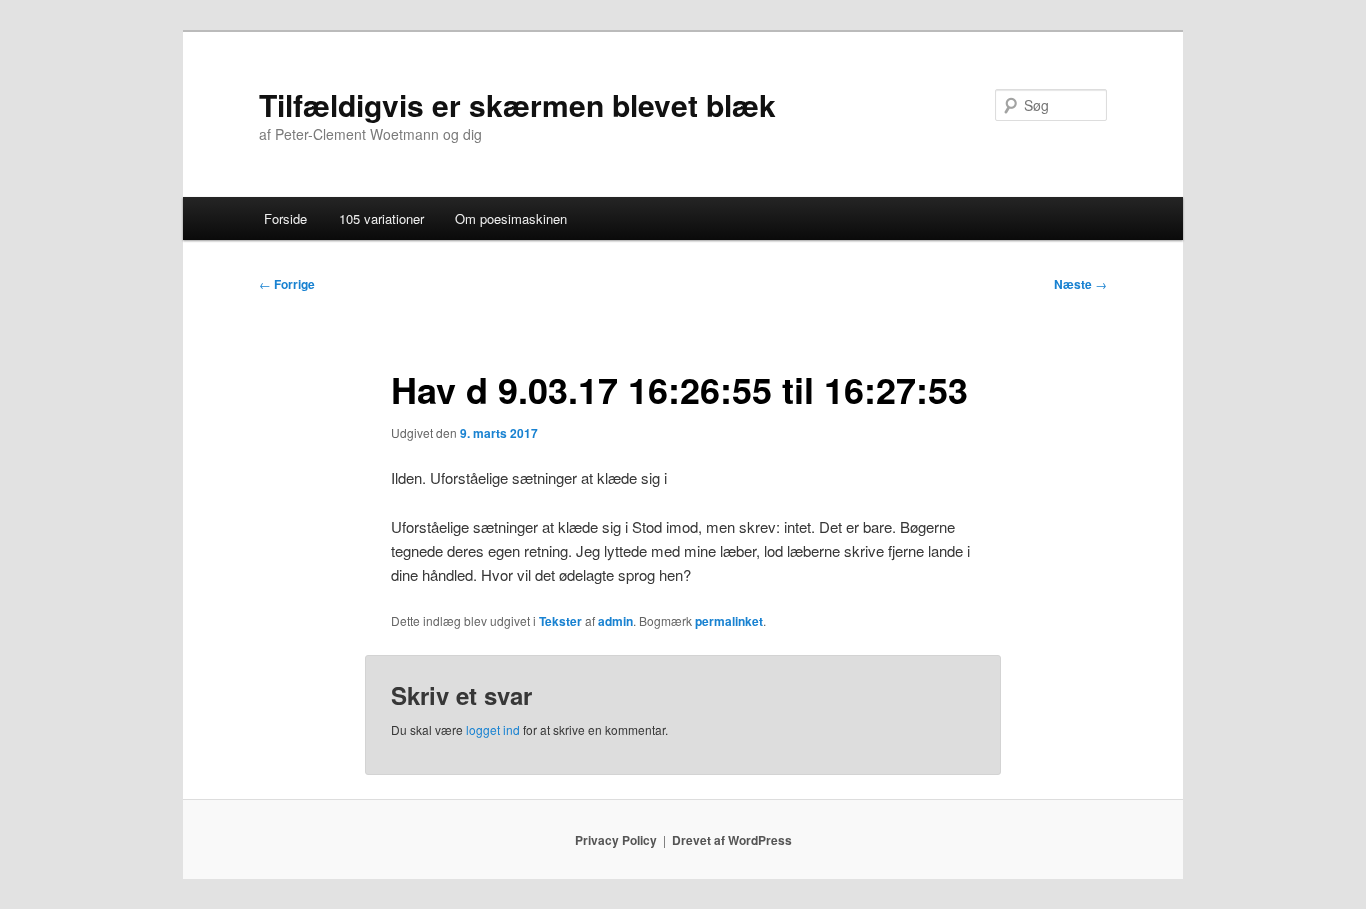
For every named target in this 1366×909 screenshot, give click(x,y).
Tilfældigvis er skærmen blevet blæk (517, 104)
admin (615, 621)
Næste (1080, 284)
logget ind (493, 729)
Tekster (560, 621)
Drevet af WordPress (732, 840)
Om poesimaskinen (511, 218)
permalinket (729, 621)
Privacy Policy (616, 840)
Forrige (287, 284)
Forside (285, 218)
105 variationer (381, 218)
